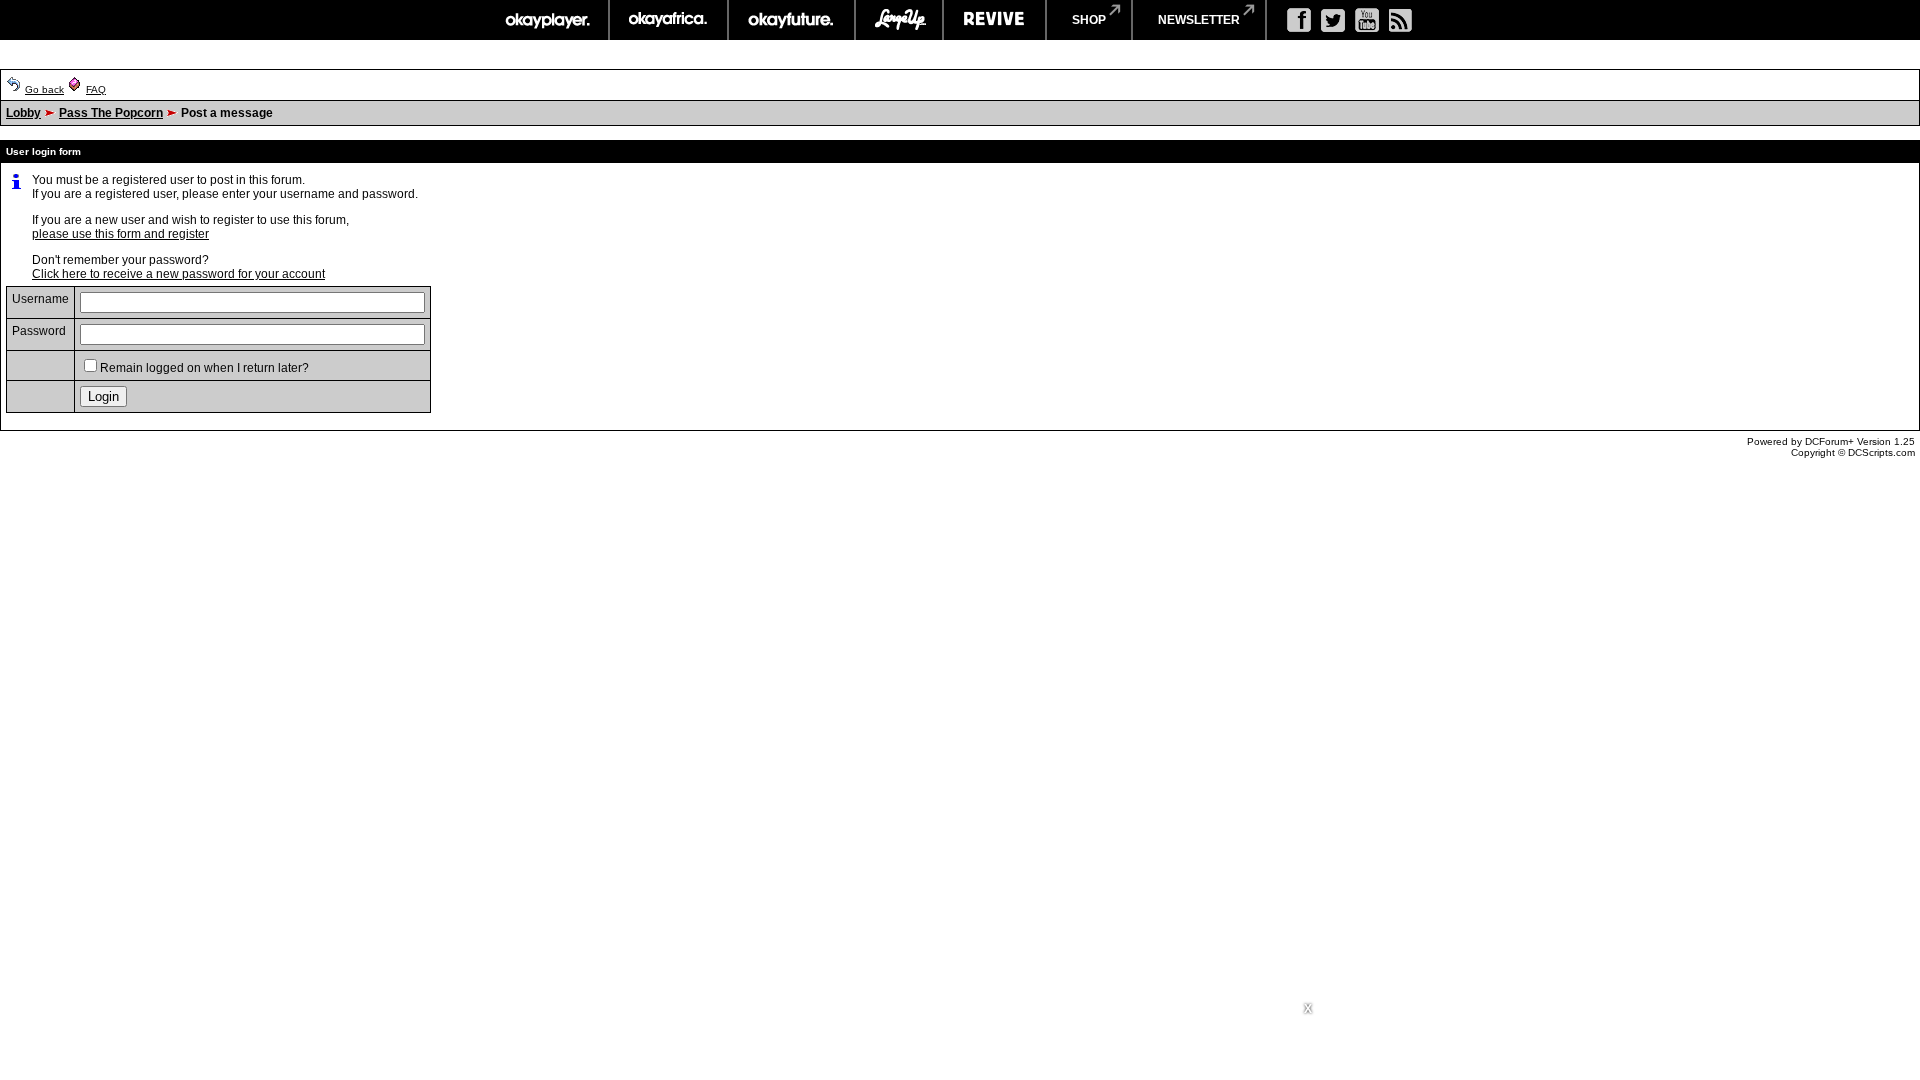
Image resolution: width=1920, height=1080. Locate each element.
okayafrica (668, 20)
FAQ (96, 89)
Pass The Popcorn (111, 113)
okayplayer (546, 20)
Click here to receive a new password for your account (178, 274)
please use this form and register (120, 234)
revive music (994, 20)
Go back (44, 89)
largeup (899, 20)
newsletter (1199, 20)
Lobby (23, 113)
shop (1089, 20)
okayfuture (791, 20)
